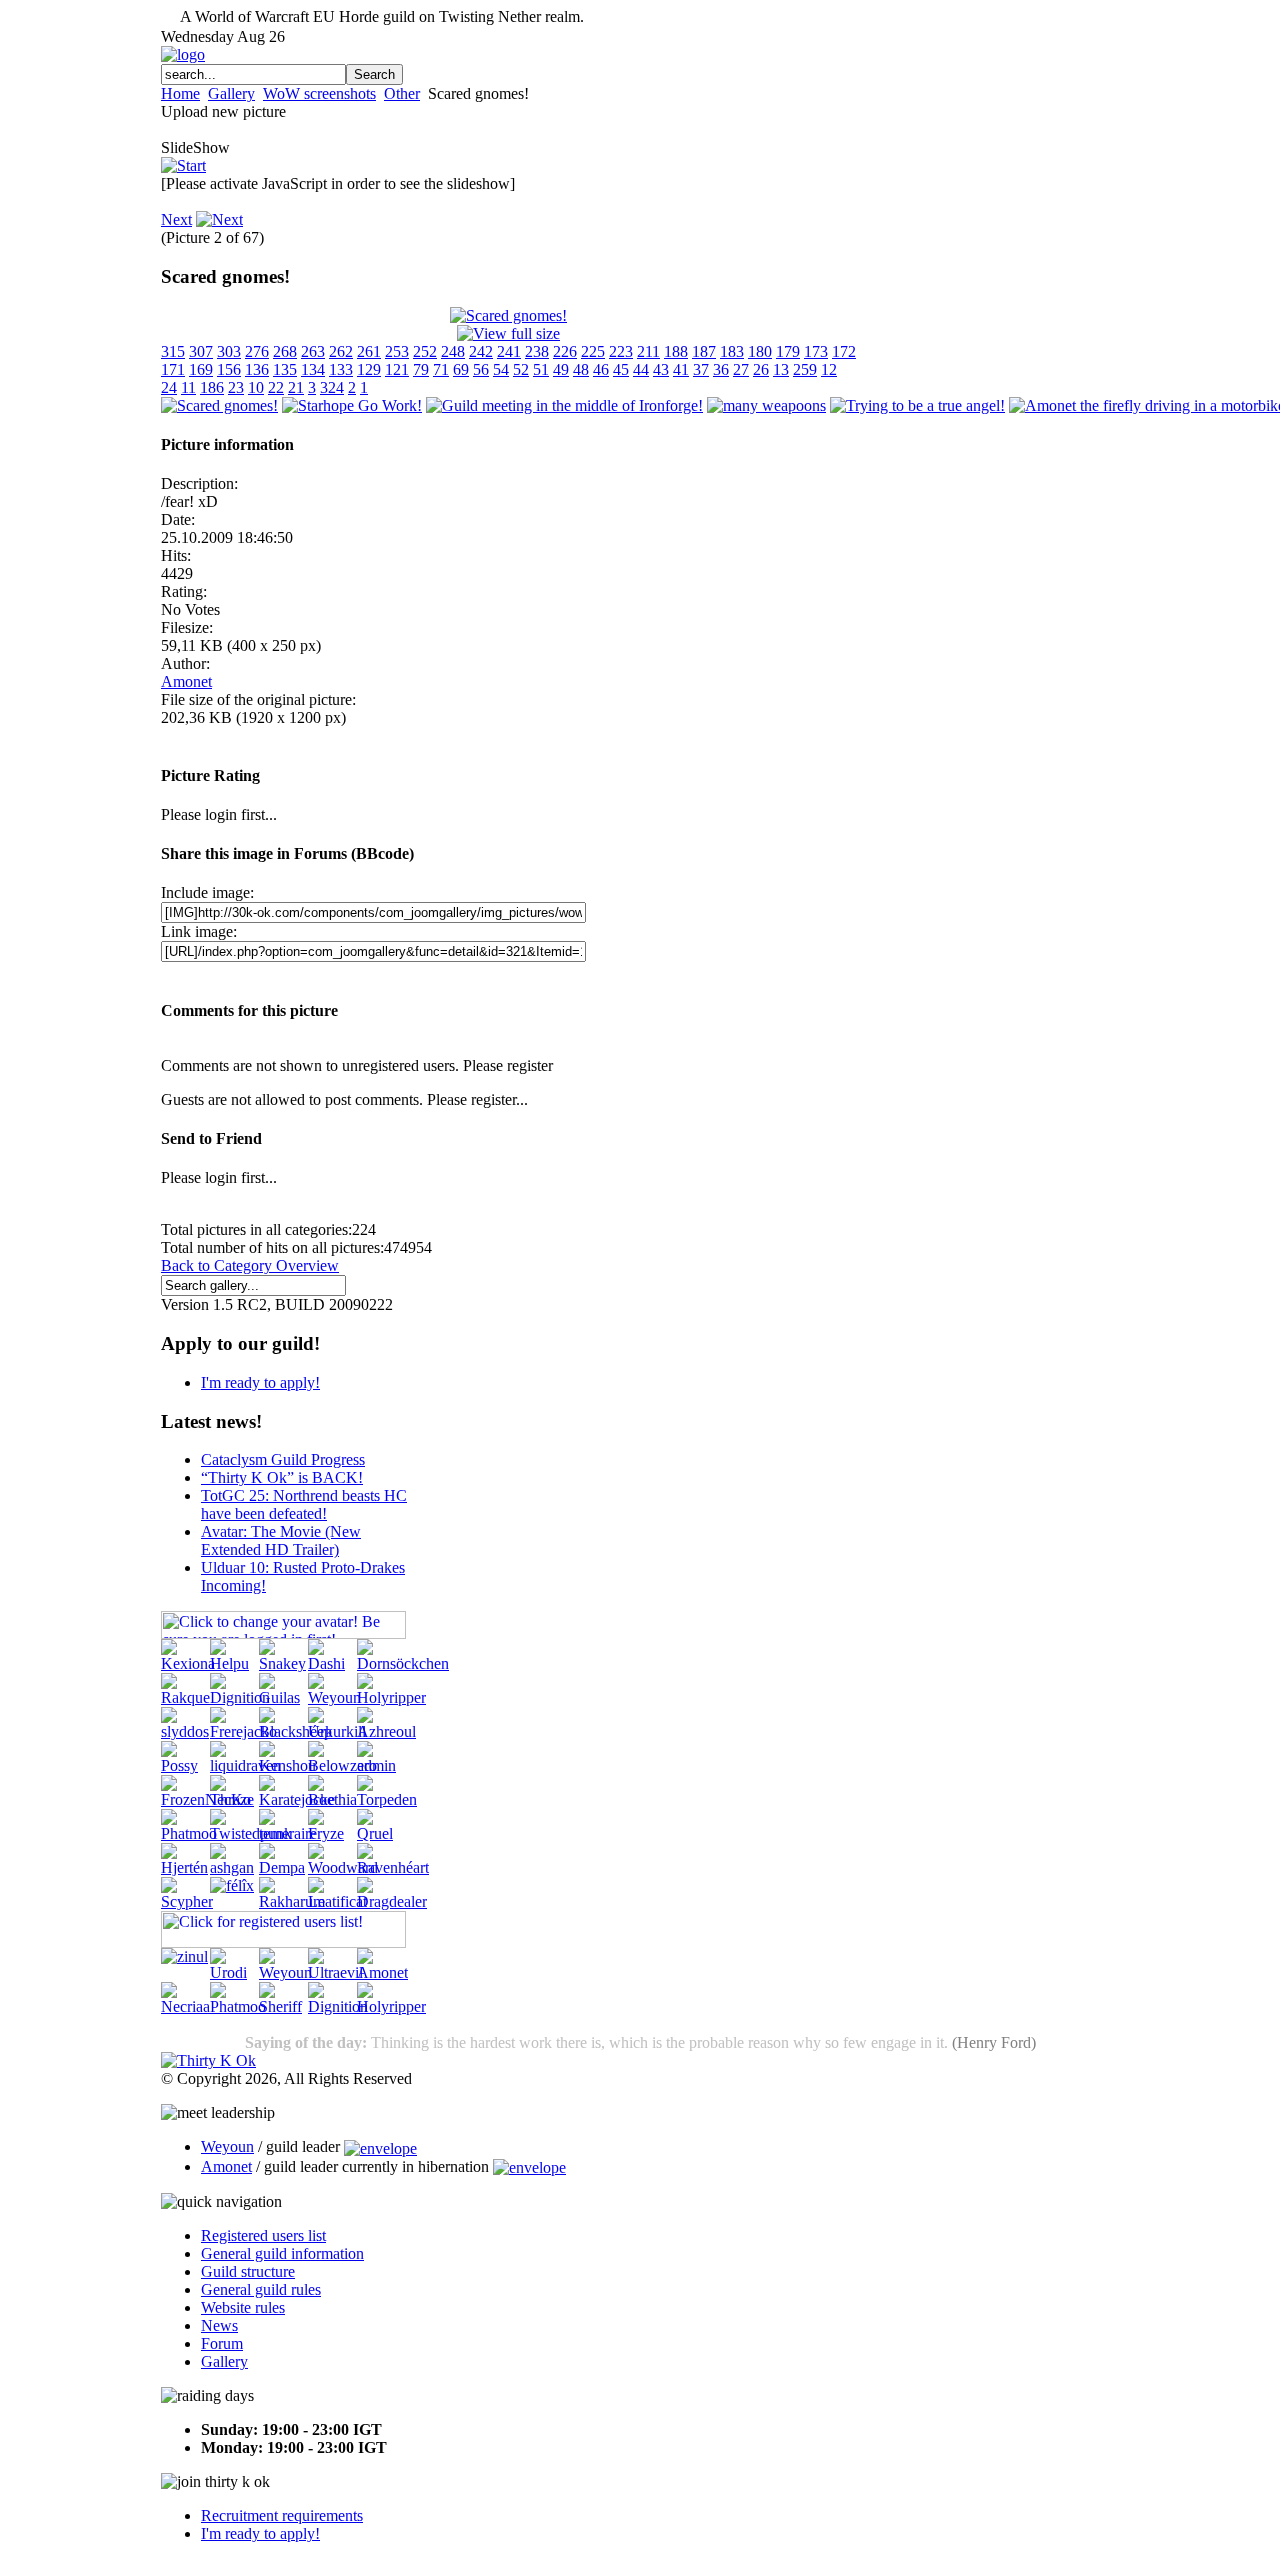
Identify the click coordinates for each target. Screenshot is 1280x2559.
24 (169, 387)
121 (397, 369)
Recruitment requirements (282, 2515)
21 (296, 387)
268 (285, 351)
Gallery (231, 93)
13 (781, 369)
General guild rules (261, 2289)
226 (565, 351)
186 (212, 387)
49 (561, 369)
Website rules (243, 2307)
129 (369, 369)
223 (621, 351)
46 (601, 369)
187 (704, 351)
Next (176, 219)
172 (844, 351)
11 (188, 387)
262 (341, 351)
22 (276, 387)
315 (173, 351)
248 (453, 351)
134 (313, 369)
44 (641, 369)
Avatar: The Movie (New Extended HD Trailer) (281, 1540)
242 (481, 351)
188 (676, 351)
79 (421, 369)
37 (701, 369)
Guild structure (248, 2271)
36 (721, 369)
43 (661, 369)
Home (180, 93)
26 (761, 369)
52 (521, 369)
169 (201, 369)
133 (341, 369)
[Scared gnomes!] (508, 315)
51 (541, 369)
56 (481, 369)
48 (581, 369)
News (219, 2325)
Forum (222, 2343)
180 (760, 351)
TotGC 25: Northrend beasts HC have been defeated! (304, 1504)
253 (397, 351)
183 (732, 351)
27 (741, 369)
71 (441, 369)
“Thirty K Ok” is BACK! (282, 1477)
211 (648, 351)
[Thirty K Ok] (208, 2060)
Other (402, 93)
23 (236, 387)
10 (256, 387)
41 (681, 369)
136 (257, 369)
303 (229, 351)
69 (461, 369)
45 (621, 369)
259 (805, 369)
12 (829, 369)
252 (425, 351)
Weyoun (227, 2146)
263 (313, 351)
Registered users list (263, 2235)
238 (537, 351)
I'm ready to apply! (260, 1382)
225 (593, 351)
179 (788, 351)
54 (501, 369)
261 (369, 351)
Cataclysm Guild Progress (283, 1459)
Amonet (186, 681)
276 (257, 351)
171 (173, 369)
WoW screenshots (319, 93)
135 (285, 369)
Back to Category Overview (250, 1265)
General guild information (282, 2253)
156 (229, 369)
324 (332, 387)
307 (201, 351)
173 (816, 351)
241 (509, 351)
